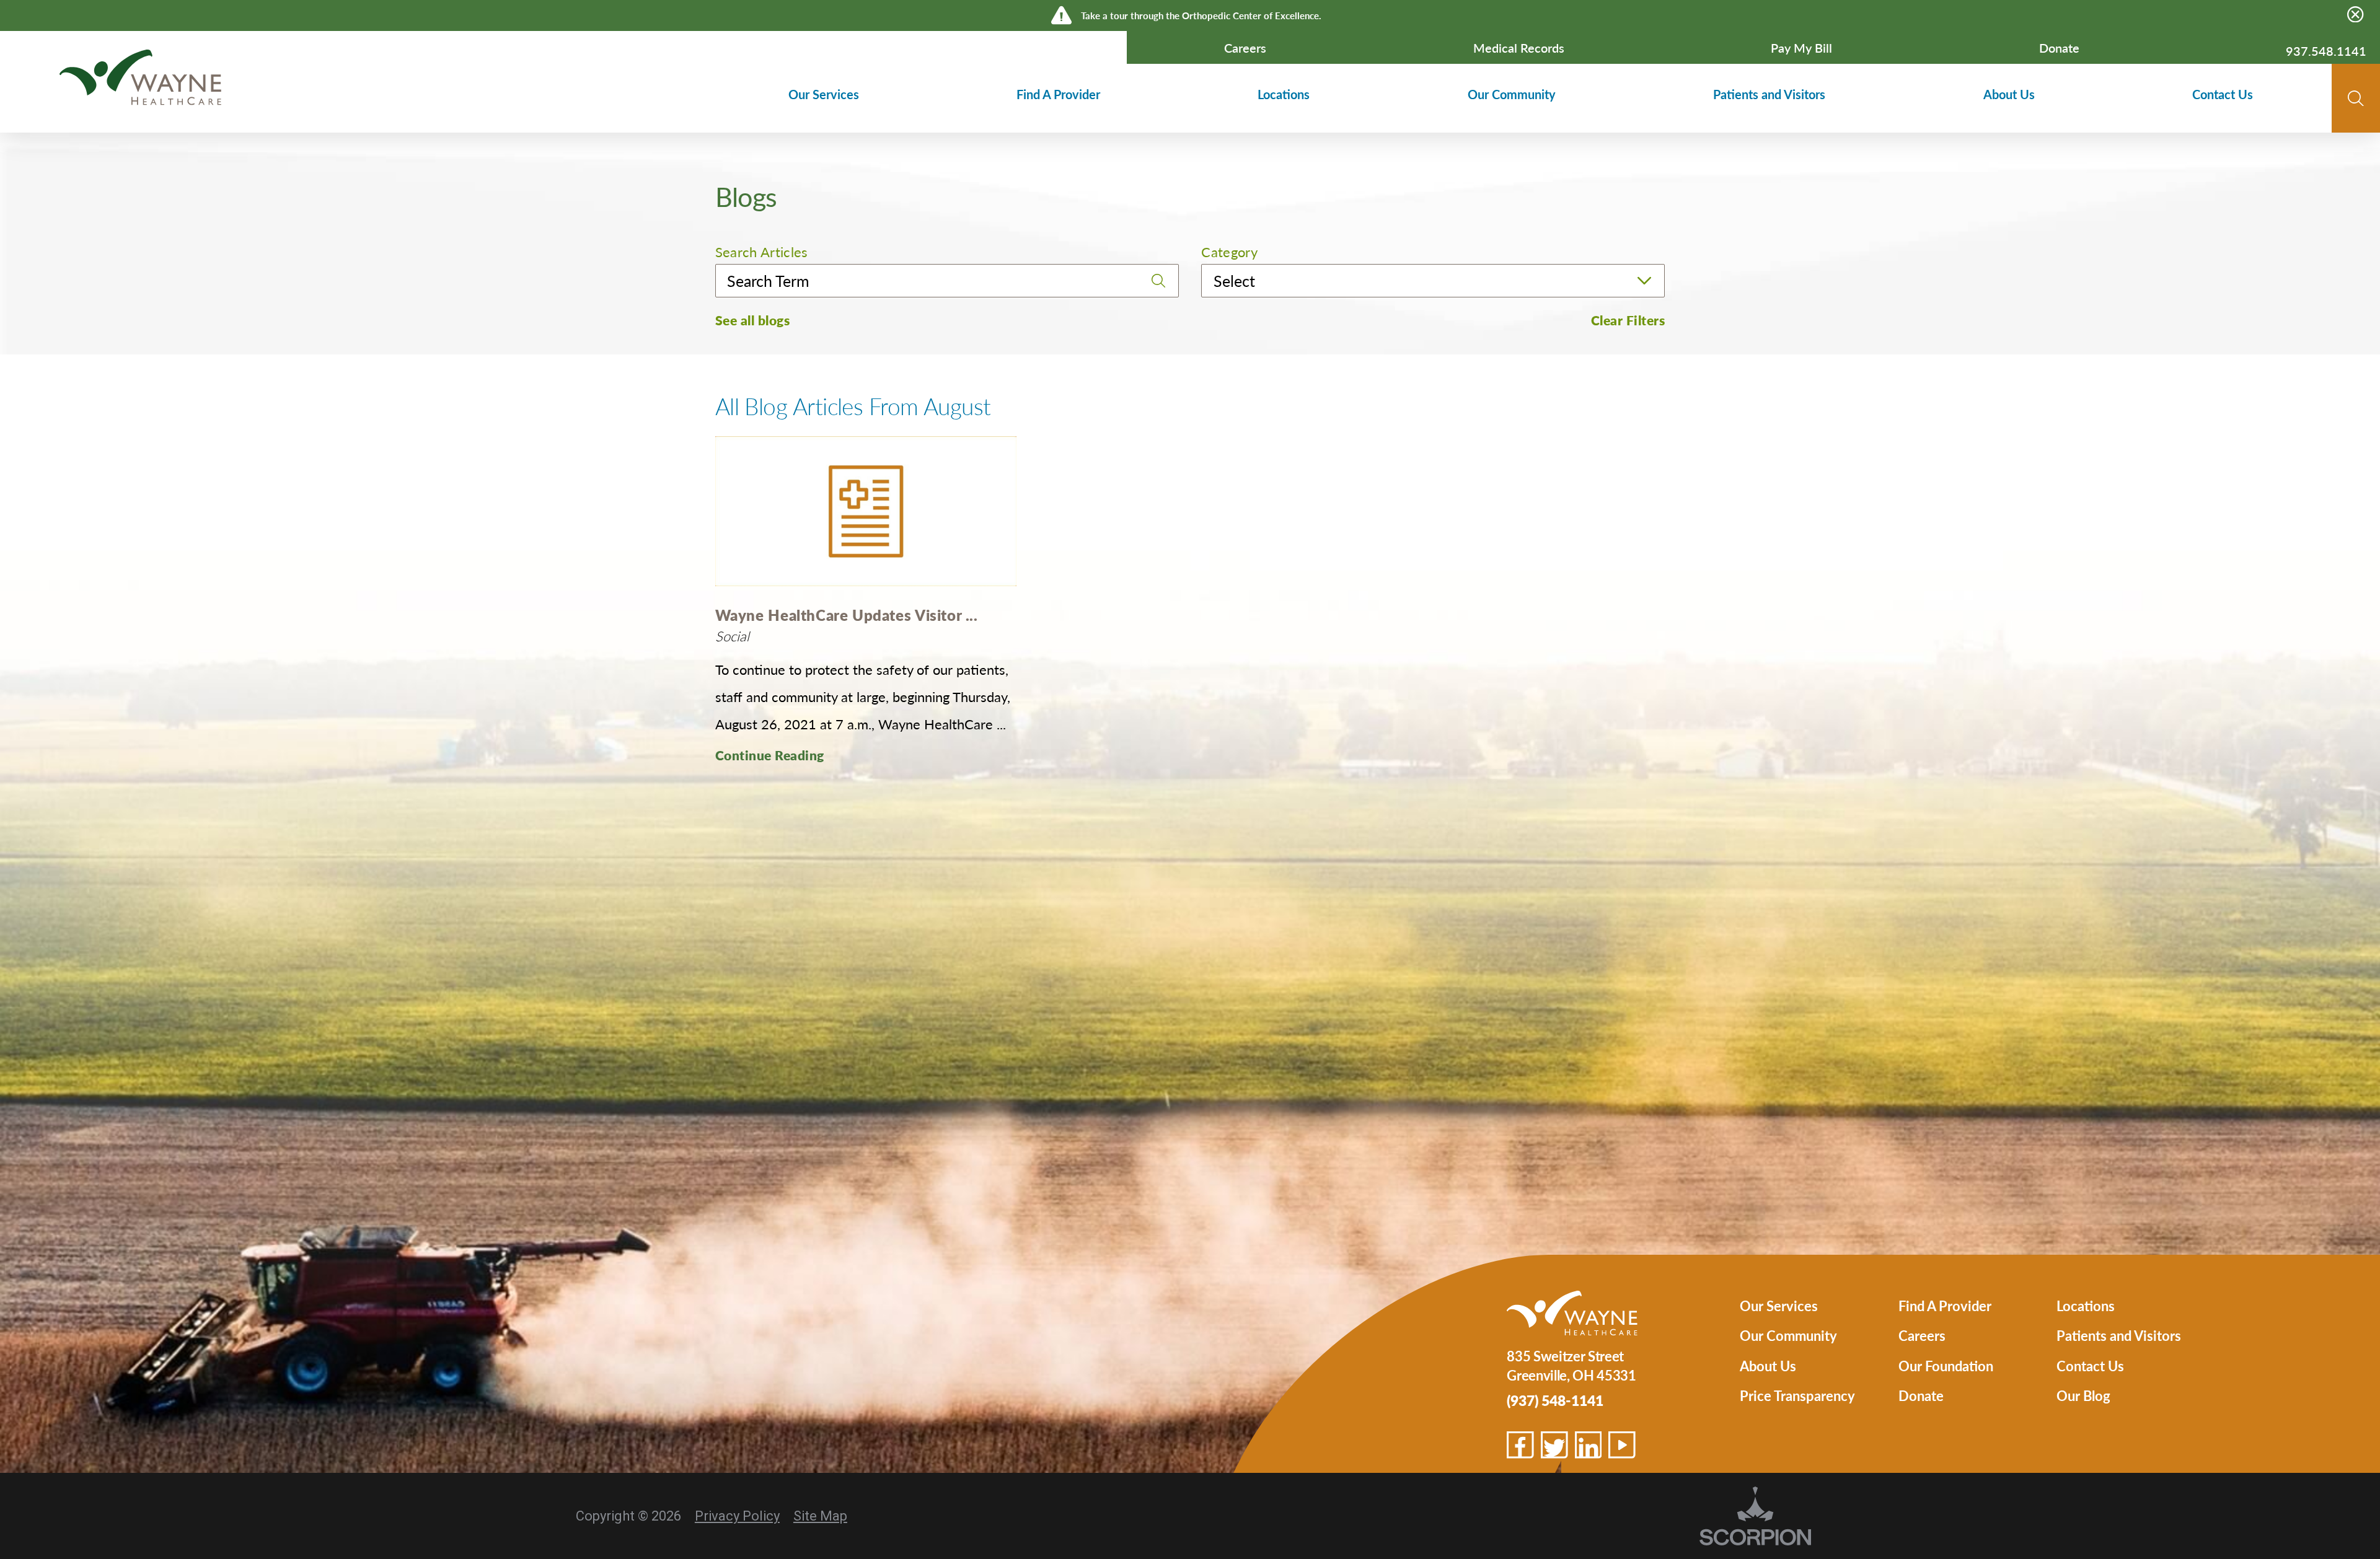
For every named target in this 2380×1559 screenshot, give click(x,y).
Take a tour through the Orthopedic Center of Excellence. (1201, 15)
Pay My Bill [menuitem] (1801, 48)
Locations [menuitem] (1284, 94)
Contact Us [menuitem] (2223, 94)
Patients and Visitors (2119, 1335)
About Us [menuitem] (2009, 94)
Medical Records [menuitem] (1519, 48)
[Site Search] (2356, 99)
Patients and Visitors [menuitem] (1769, 94)
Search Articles (762, 252)
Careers (1922, 1335)
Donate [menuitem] (2059, 48)
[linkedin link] (1589, 1445)
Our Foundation (1946, 1366)
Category (1229, 252)
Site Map (820, 1516)
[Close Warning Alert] (2355, 15)
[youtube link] (1622, 1445)
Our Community (1788, 1335)
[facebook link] (1520, 1445)
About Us (1768, 1366)
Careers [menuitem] (1245, 48)
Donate (1921, 1395)
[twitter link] (1554, 1445)
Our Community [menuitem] (1512, 94)
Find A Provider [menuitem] (1058, 94)
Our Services (1779, 1306)
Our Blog (2083, 1395)
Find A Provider (1945, 1306)
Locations (2086, 1306)
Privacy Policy (737, 1516)
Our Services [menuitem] (824, 94)
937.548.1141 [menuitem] (2326, 51)
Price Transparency (1797, 1395)
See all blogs (753, 320)
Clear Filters (1628, 320)
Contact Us (2090, 1366)
